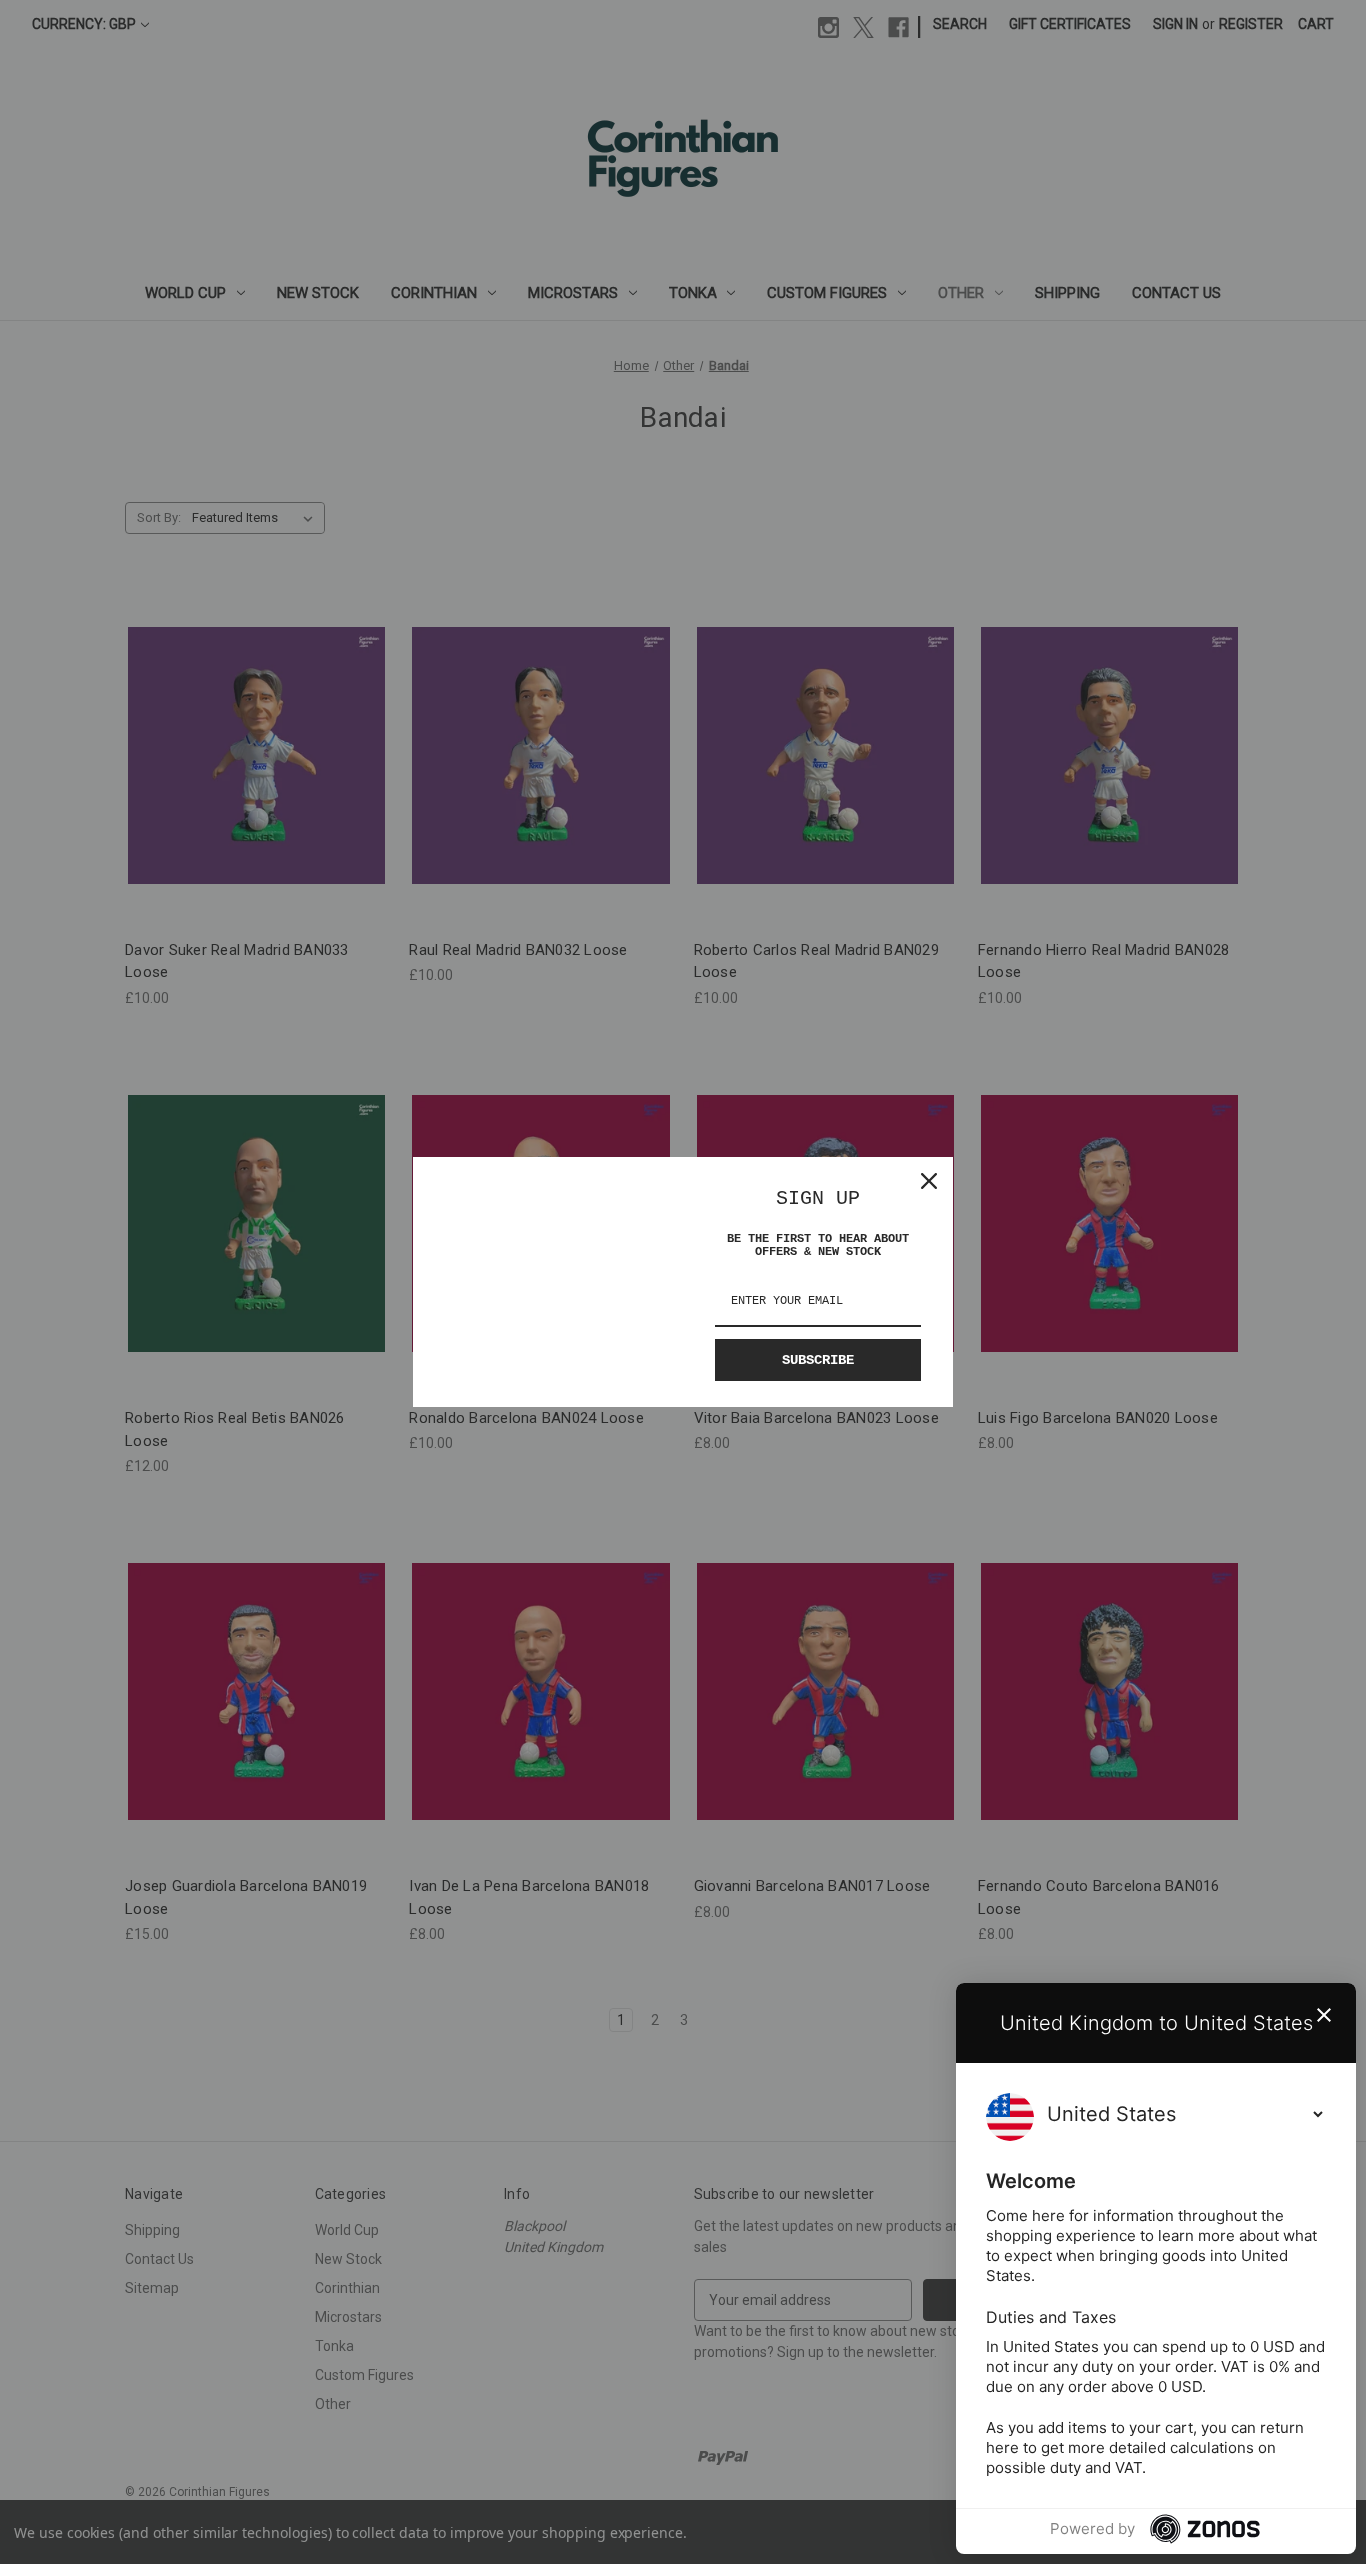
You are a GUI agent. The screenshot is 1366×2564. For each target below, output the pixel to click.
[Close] (929, 1181)
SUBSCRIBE (818, 1360)
